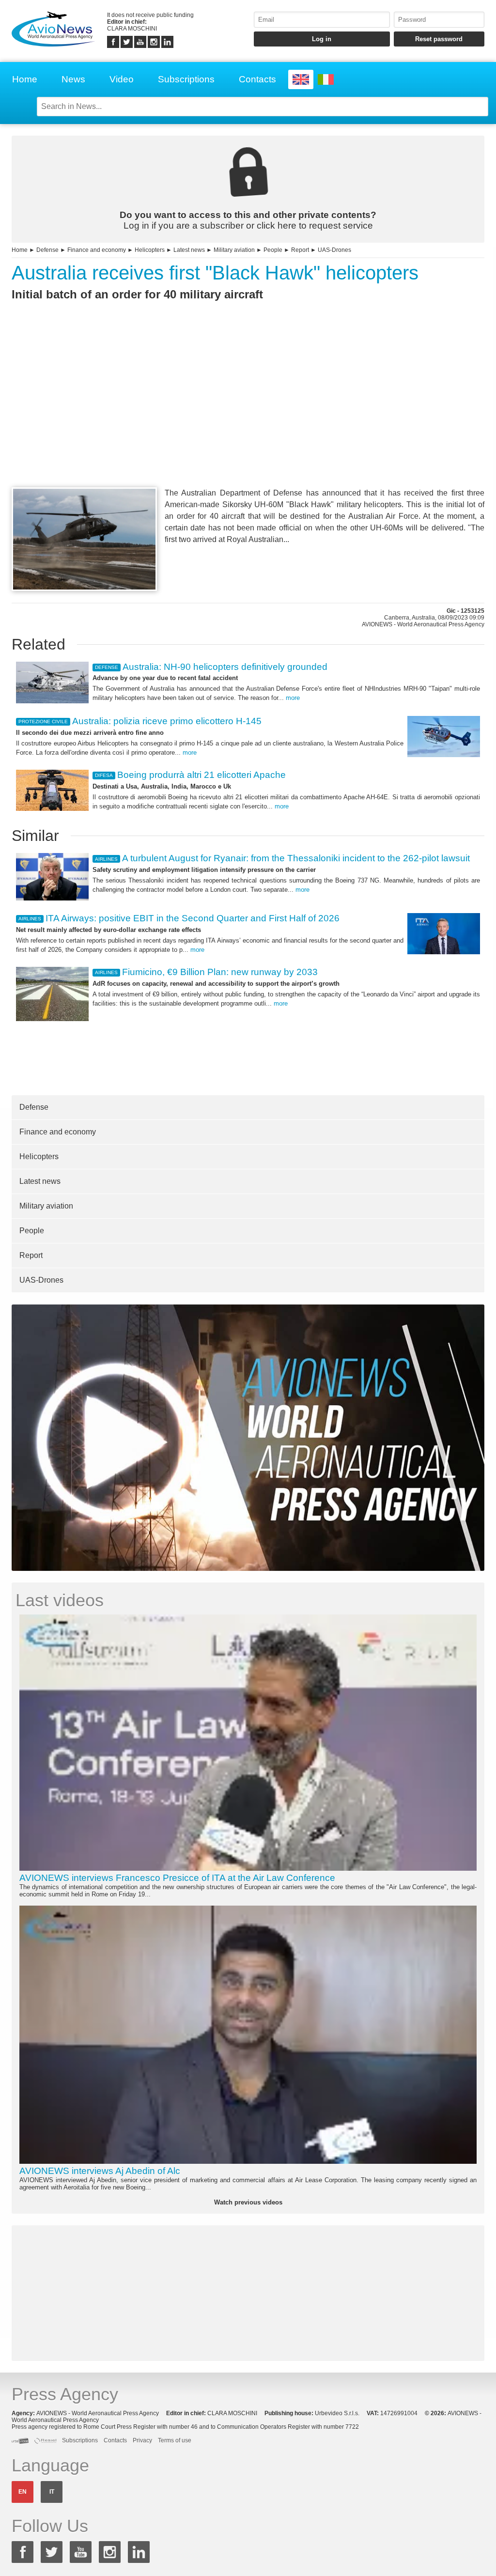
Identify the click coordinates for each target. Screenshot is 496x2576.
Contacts (257, 79)
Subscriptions (186, 79)
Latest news (189, 250)
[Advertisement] (248, 412)
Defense (47, 250)
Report (300, 250)
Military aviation (234, 250)
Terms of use (175, 2440)
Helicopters (150, 250)
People (273, 250)
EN (23, 2492)
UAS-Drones (334, 250)
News (73, 79)
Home (25, 79)
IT (52, 2492)
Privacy (142, 2440)
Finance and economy (97, 250)
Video (122, 79)
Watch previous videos (248, 2202)
